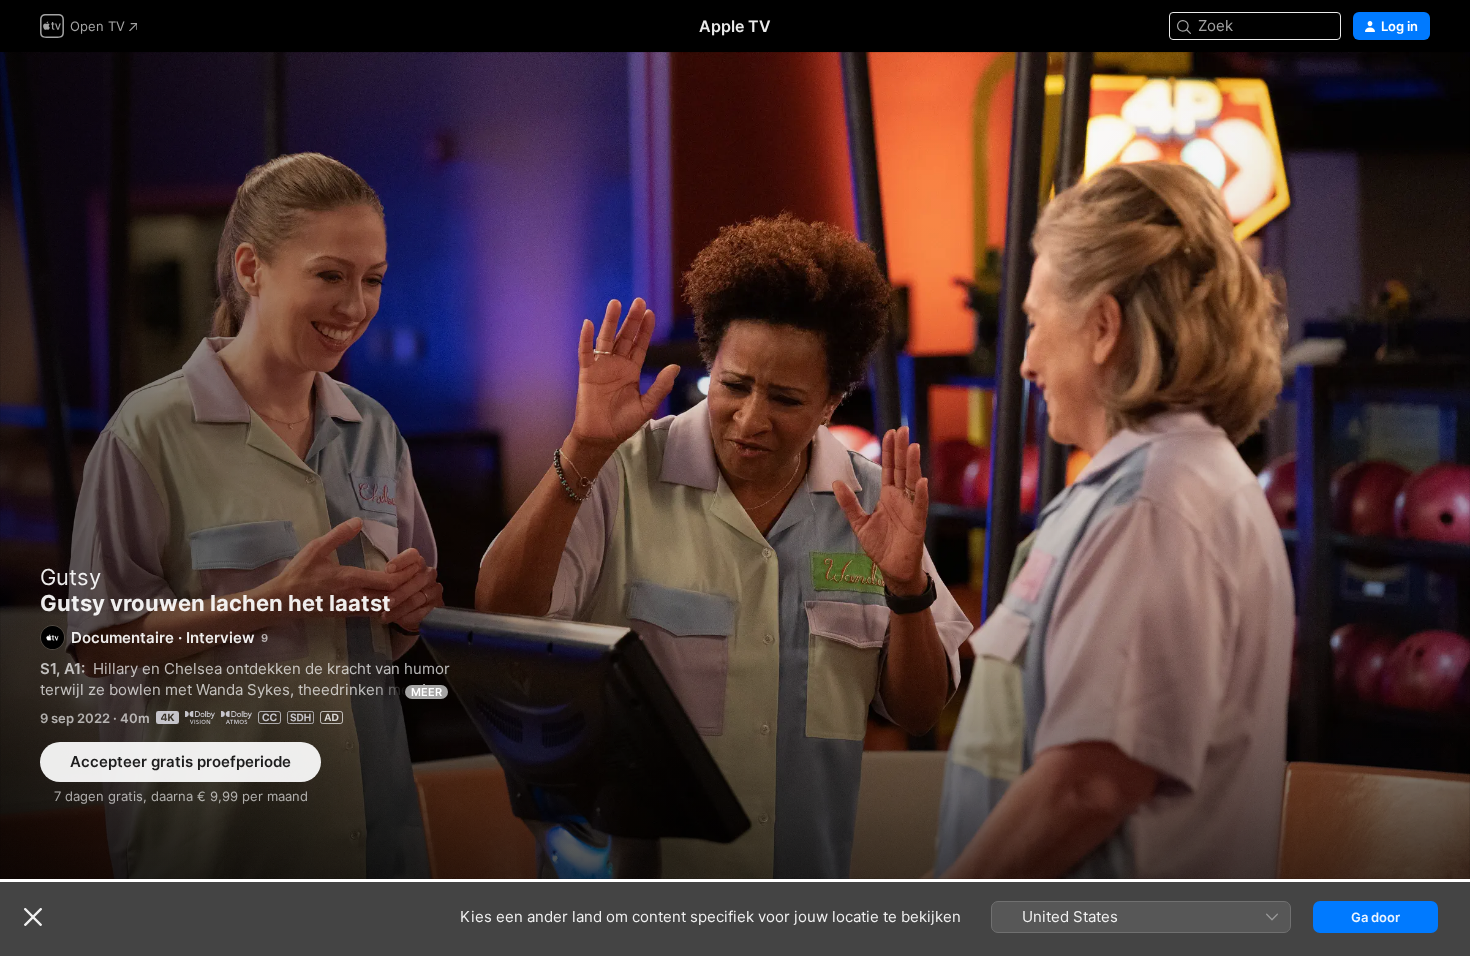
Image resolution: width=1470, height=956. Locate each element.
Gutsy (70, 577)
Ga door (1375, 917)
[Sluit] (33, 917)
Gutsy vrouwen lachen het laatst (735, 465)
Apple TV (735, 26)
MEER (426, 692)
